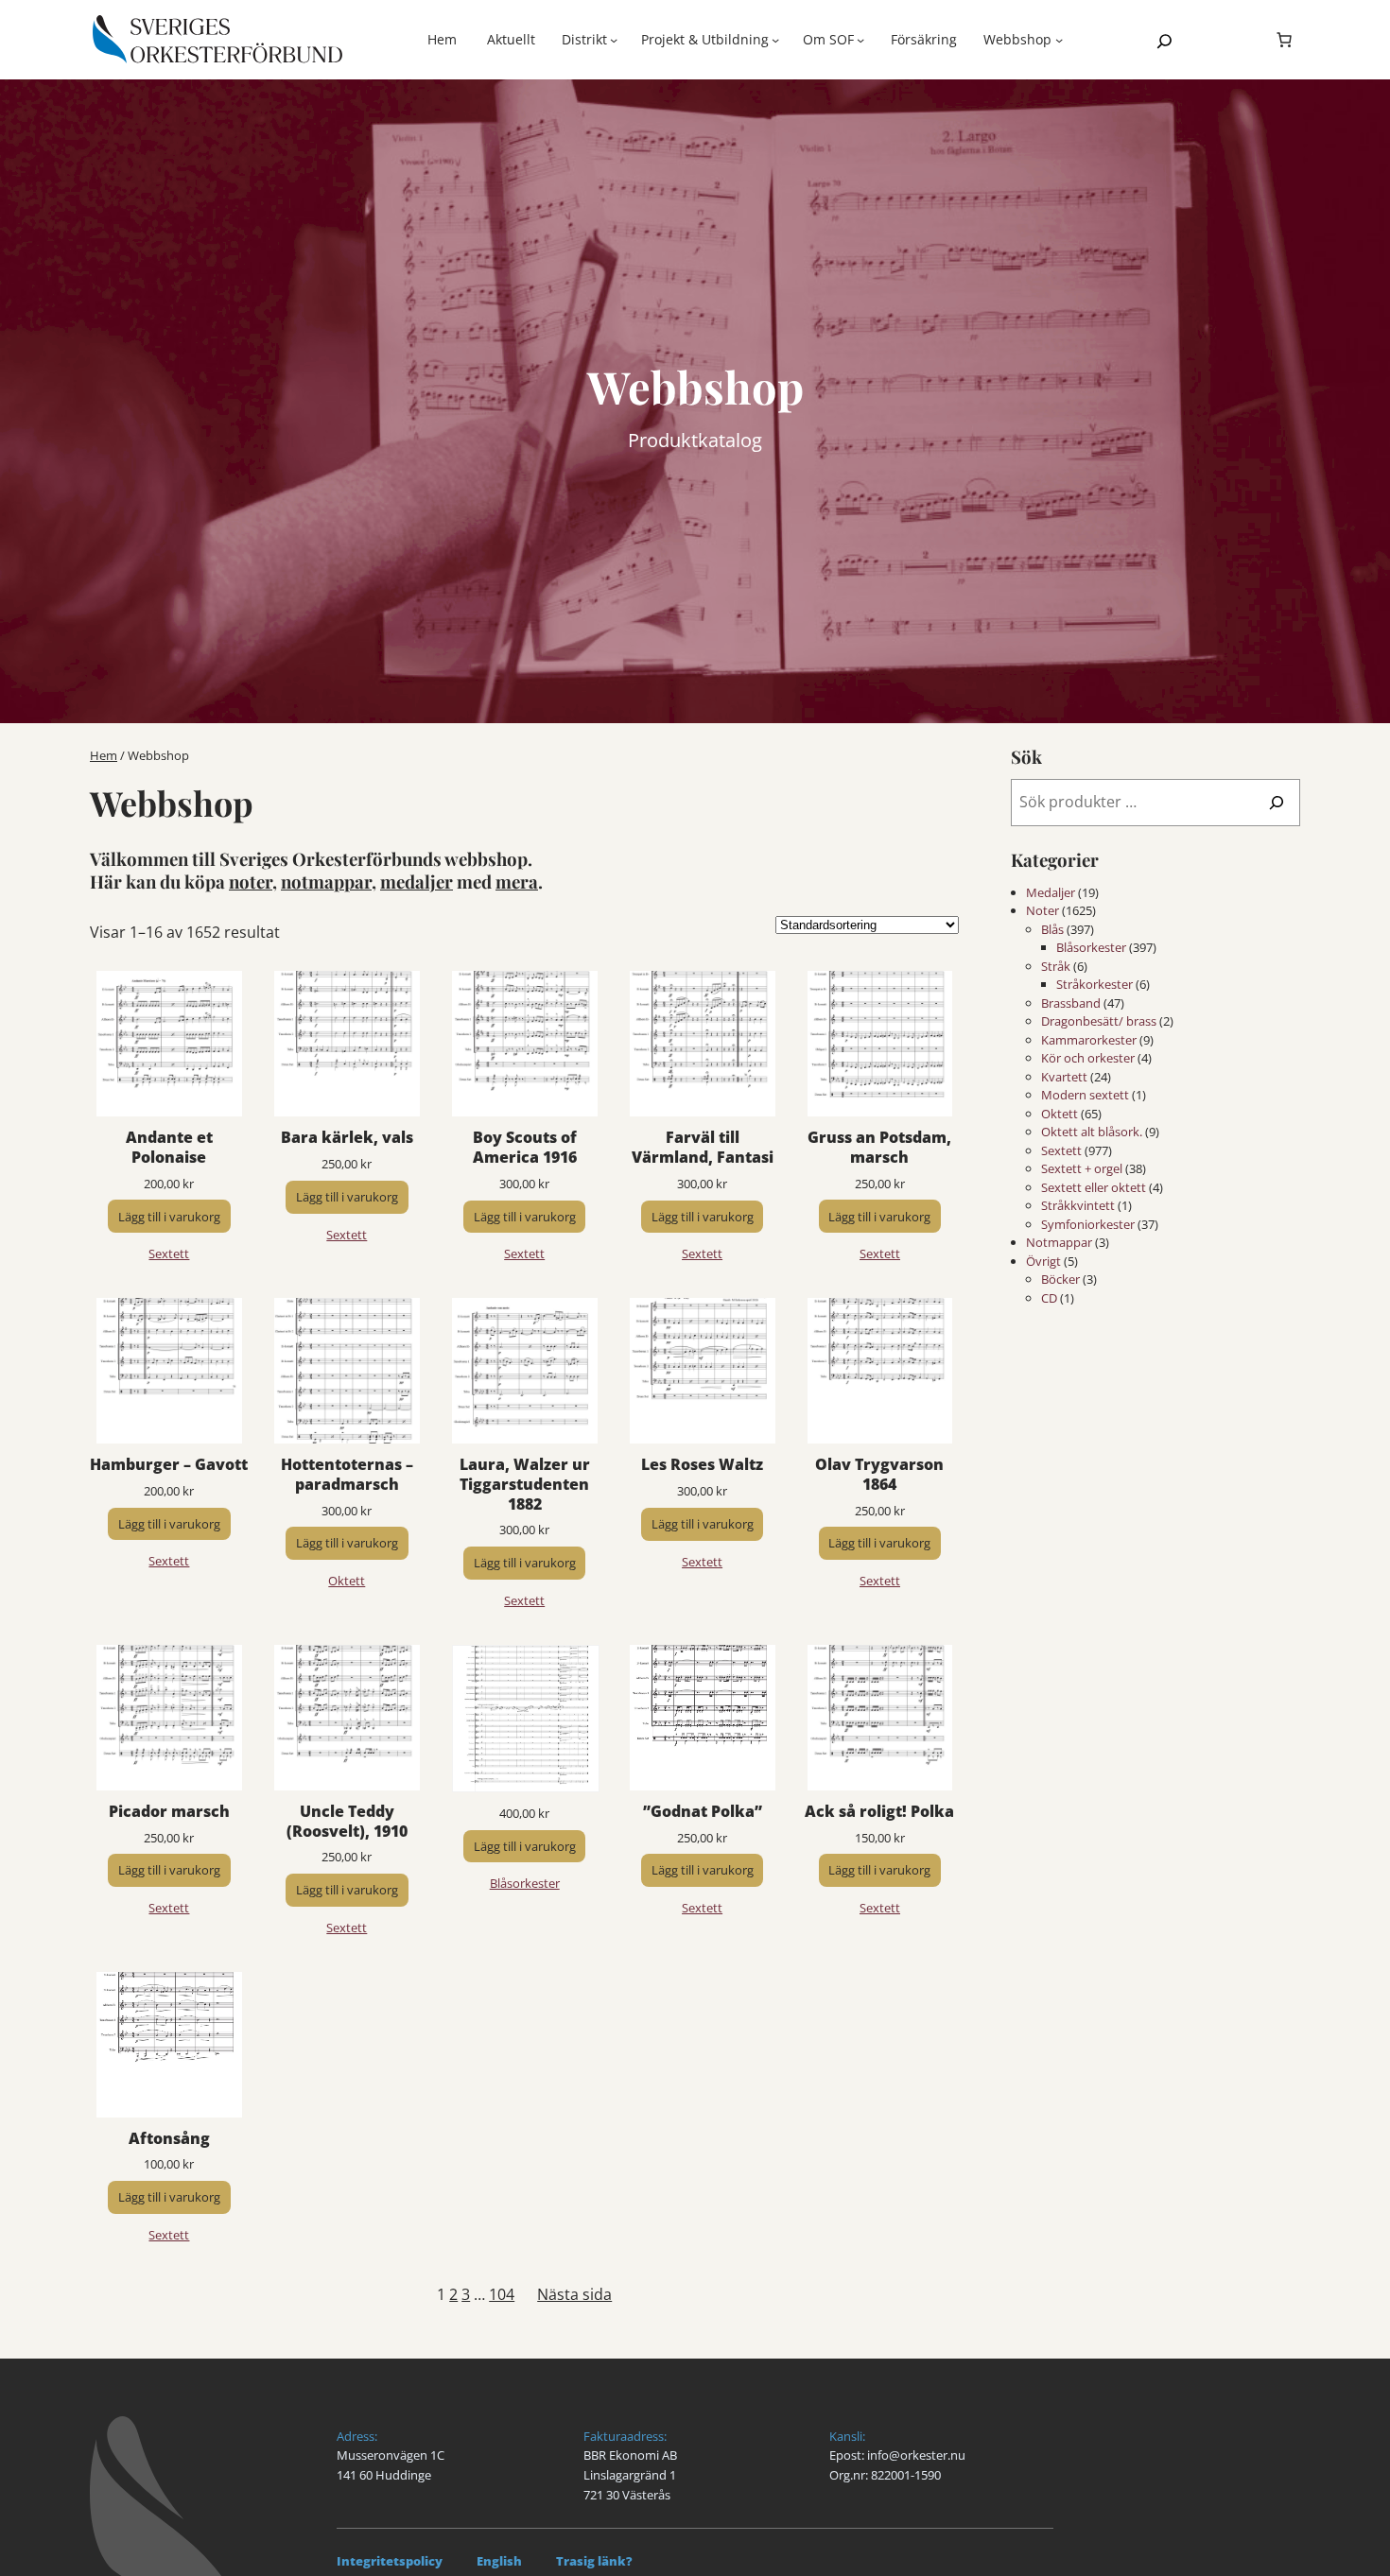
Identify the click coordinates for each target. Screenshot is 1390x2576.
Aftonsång (169, 2139)
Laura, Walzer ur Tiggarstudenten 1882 (525, 1484)
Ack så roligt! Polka (879, 1812)
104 (502, 2294)
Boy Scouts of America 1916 (525, 1148)
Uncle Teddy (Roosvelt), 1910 (347, 1822)
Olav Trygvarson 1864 (879, 1475)
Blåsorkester (525, 1883)
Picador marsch (169, 1812)
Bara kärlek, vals (347, 1138)
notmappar (326, 882)
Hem (442, 39)
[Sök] (1277, 803)
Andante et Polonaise (169, 1148)
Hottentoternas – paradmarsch (347, 1475)
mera (517, 882)
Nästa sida (574, 2294)
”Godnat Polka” (703, 1812)
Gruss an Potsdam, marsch (879, 1148)
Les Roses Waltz (702, 1465)
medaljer (417, 882)
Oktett (347, 1581)
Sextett (169, 1253)
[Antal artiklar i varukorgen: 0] (1284, 40)
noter (251, 882)
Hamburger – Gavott (169, 1465)
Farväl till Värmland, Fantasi (703, 1148)
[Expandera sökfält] (1164, 41)
